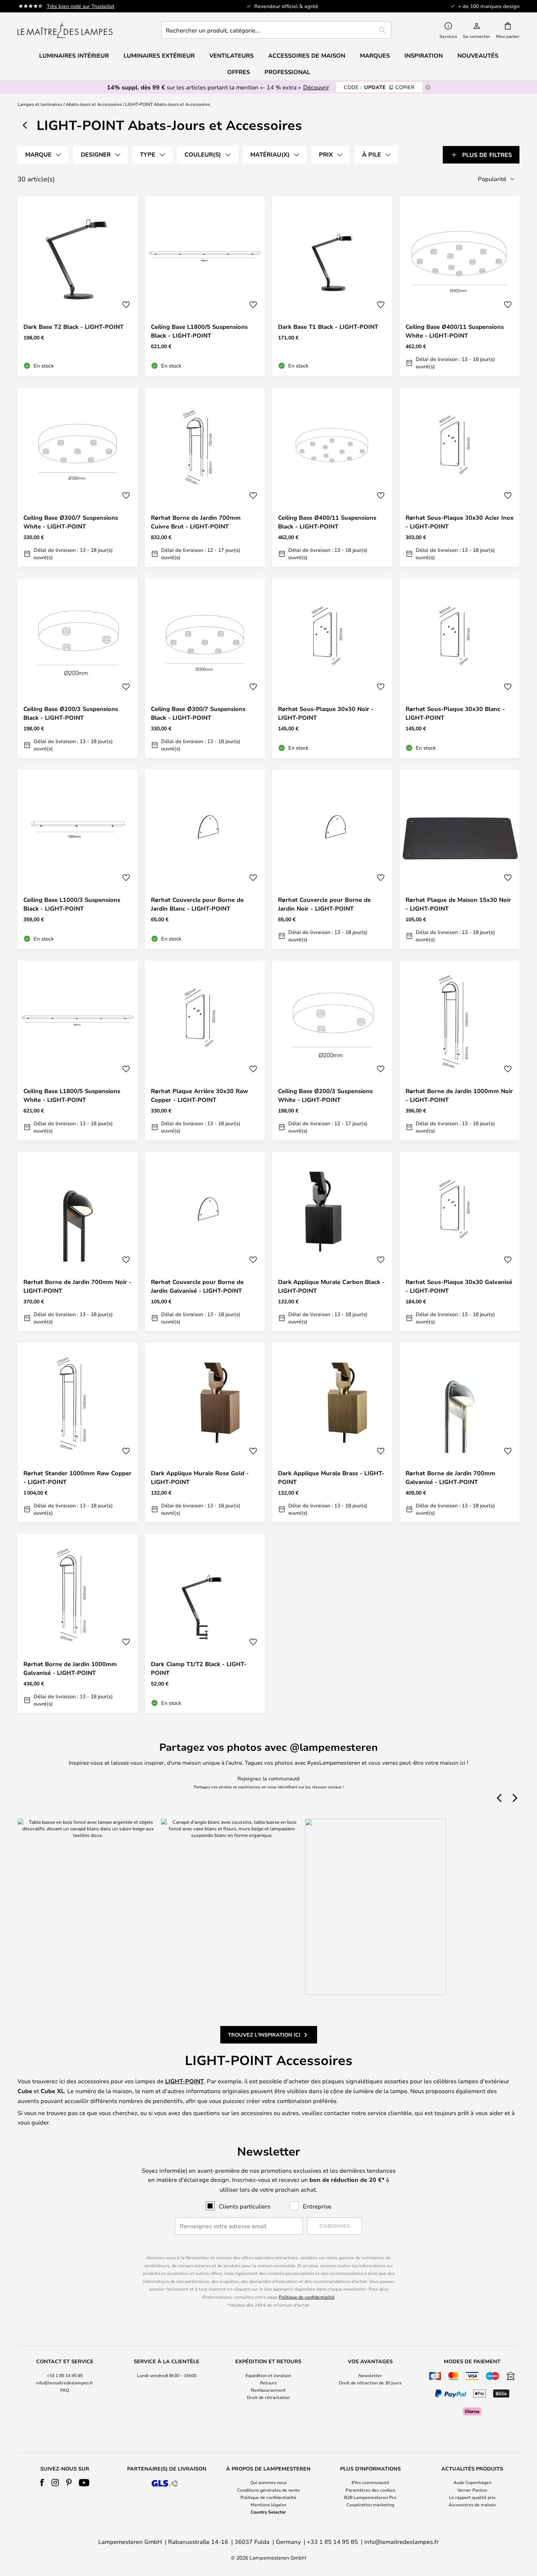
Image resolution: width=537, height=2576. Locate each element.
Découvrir (316, 87)
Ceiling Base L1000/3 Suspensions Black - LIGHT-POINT (72, 904)
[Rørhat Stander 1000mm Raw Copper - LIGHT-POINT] (78, 1433)
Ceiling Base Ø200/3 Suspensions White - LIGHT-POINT (325, 1095)
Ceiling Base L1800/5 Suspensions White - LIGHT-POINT (72, 1095)
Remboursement (268, 2390)
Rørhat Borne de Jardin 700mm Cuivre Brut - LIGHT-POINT (196, 522)
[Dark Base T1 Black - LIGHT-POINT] (332, 286)
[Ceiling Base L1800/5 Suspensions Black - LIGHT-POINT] (205, 286)
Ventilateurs (231, 55)
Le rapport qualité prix (472, 2497)
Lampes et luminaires (40, 104)
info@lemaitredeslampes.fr (65, 2383)
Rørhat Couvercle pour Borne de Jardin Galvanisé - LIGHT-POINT (197, 1286)
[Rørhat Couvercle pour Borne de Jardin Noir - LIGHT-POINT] (332, 860)
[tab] (43, 155)
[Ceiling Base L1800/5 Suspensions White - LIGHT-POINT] (78, 1050)
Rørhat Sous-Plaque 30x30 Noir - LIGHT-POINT (326, 713)
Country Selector (268, 2512)
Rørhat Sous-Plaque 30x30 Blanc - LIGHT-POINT (455, 713)
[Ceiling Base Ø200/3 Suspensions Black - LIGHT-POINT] (78, 668)
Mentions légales (268, 2504)
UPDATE (379, 87)
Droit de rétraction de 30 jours (370, 2383)
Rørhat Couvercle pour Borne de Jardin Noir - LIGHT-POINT (324, 904)
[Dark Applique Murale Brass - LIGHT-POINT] (332, 1433)
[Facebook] (42, 2483)
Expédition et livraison (268, 2375)
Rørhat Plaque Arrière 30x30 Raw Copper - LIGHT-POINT (199, 1095)
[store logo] (65, 30)
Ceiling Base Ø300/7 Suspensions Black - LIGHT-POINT (198, 713)
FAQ (65, 2390)
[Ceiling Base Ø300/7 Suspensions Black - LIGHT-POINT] (205, 668)
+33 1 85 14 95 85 (65, 2375)
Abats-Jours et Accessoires (94, 104)
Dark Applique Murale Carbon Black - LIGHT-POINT (331, 1286)
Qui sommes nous (268, 2482)
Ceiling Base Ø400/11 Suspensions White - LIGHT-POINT (455, 331)
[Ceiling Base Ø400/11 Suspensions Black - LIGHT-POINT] (332, 477)
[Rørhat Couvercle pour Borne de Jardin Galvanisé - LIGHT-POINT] (205, 1242)
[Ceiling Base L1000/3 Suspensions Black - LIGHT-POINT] (78, 860)
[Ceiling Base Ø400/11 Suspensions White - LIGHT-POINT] (460, 286)
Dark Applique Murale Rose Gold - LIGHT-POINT (200, 1477)
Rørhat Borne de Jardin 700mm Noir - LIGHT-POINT (77, 1286)
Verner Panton (472, 2490)
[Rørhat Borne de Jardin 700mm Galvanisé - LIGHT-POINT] (460, 1433)
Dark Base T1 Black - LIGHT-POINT (328, 327)
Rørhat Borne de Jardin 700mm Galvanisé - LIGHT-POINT (450, 1477)
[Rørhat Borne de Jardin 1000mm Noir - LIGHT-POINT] (460, 1050)
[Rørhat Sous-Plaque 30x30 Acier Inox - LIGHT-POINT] (460, 477)
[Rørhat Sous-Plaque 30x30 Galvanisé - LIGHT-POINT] (460, 1242)
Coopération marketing (370, 2504)
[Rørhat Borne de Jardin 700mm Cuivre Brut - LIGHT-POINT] (205, 477)
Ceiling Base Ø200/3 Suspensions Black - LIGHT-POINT (71, 713)
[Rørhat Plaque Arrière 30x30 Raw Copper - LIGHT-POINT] (205, 1050)
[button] (126, 305)
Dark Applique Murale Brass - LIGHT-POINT (331, 1477)
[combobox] (276, 30)
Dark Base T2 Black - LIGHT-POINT (73, 327)
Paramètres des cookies (370, 2490)
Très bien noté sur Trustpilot (81, 6)
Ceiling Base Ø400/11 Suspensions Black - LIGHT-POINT (327, 522)
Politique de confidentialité (307, 2297)
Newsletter (370, 2375)
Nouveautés (478, 55)
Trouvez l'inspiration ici (264, 2035)
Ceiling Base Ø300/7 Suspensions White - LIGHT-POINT (71, 522)
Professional (287, 72)
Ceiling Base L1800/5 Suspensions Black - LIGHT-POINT (199, 331)
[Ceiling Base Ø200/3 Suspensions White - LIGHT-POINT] (332, 1050)
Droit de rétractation (268, 2397)
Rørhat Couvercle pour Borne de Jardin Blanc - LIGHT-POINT (197, 904)
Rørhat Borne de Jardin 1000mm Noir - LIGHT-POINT (459, 1095)
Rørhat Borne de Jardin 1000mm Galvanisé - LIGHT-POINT (70, 1668)
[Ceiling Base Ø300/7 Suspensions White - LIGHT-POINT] (78, 477)
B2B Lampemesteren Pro (370, 2497)
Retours (268, 2383)
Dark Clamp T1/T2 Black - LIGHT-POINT (199, 1668)
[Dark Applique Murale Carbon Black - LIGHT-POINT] (332, 1242)
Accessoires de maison (472, 2504)
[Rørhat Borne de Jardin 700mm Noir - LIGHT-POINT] (78, 1242)
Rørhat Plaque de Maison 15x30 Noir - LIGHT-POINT (458, 904)
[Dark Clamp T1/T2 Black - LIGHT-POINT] (205, 1624)
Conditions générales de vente (268, 2490)
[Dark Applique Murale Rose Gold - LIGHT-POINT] (205, 1433)
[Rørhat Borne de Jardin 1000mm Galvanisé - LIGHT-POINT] (78, 1624)
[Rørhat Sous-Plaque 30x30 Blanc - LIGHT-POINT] (460, 668)
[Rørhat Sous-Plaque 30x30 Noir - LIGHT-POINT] (332, 668)
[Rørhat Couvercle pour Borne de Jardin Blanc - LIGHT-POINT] (205, 860)
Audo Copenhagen (472, 2482)
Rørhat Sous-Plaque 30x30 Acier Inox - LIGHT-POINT (460, 522)
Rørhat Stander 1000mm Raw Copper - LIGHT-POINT (77, 1477)
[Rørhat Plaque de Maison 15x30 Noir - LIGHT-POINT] (460, 860)
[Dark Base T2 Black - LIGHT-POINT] (78, 286)
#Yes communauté (370, 2482)
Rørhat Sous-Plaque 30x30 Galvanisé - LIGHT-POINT (459, 1286)
